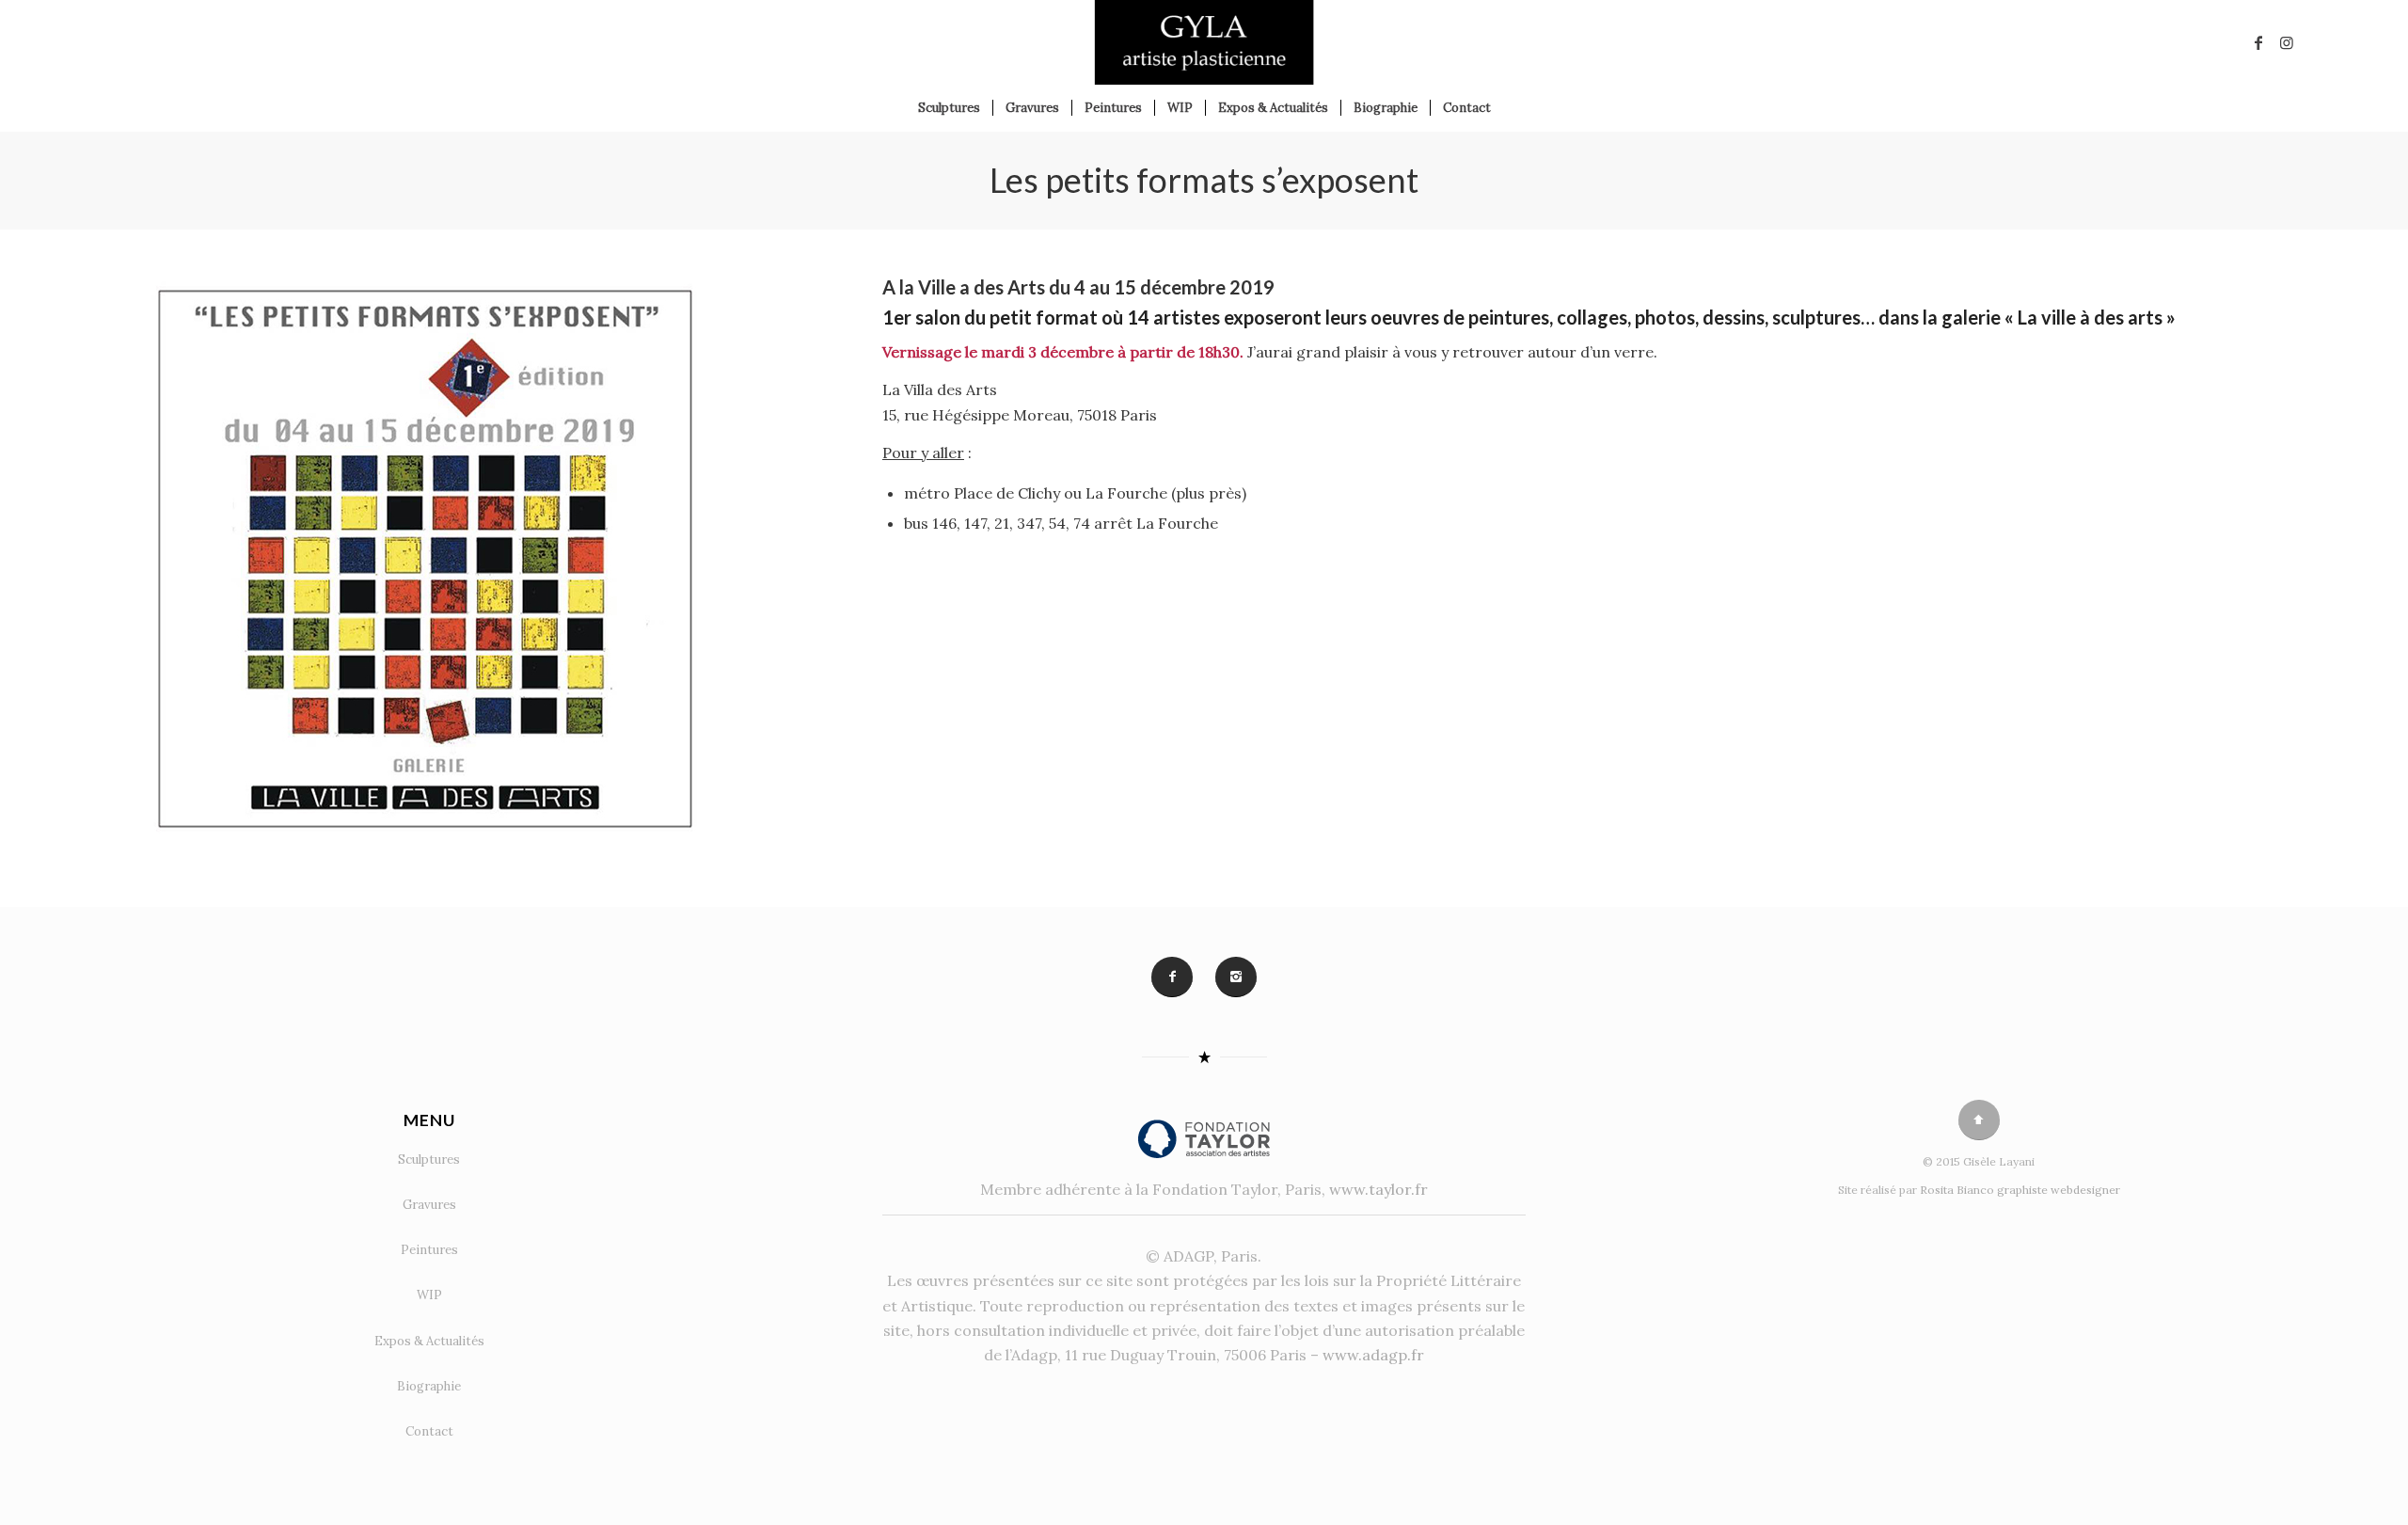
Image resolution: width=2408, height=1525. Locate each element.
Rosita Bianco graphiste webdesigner (2020, 1190)
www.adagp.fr (1373, 1355)
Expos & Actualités (429, 1341)
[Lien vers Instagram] (2287, 42)
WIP (429, 1295)
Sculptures (429, 1160)
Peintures (429, 1250)
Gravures (429, 1205)
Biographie (429, 1386)
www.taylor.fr (1378, 1189)
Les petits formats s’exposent (1204, 180)
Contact (429, 1431)
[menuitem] (949, 108)
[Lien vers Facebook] (2258, 42)
